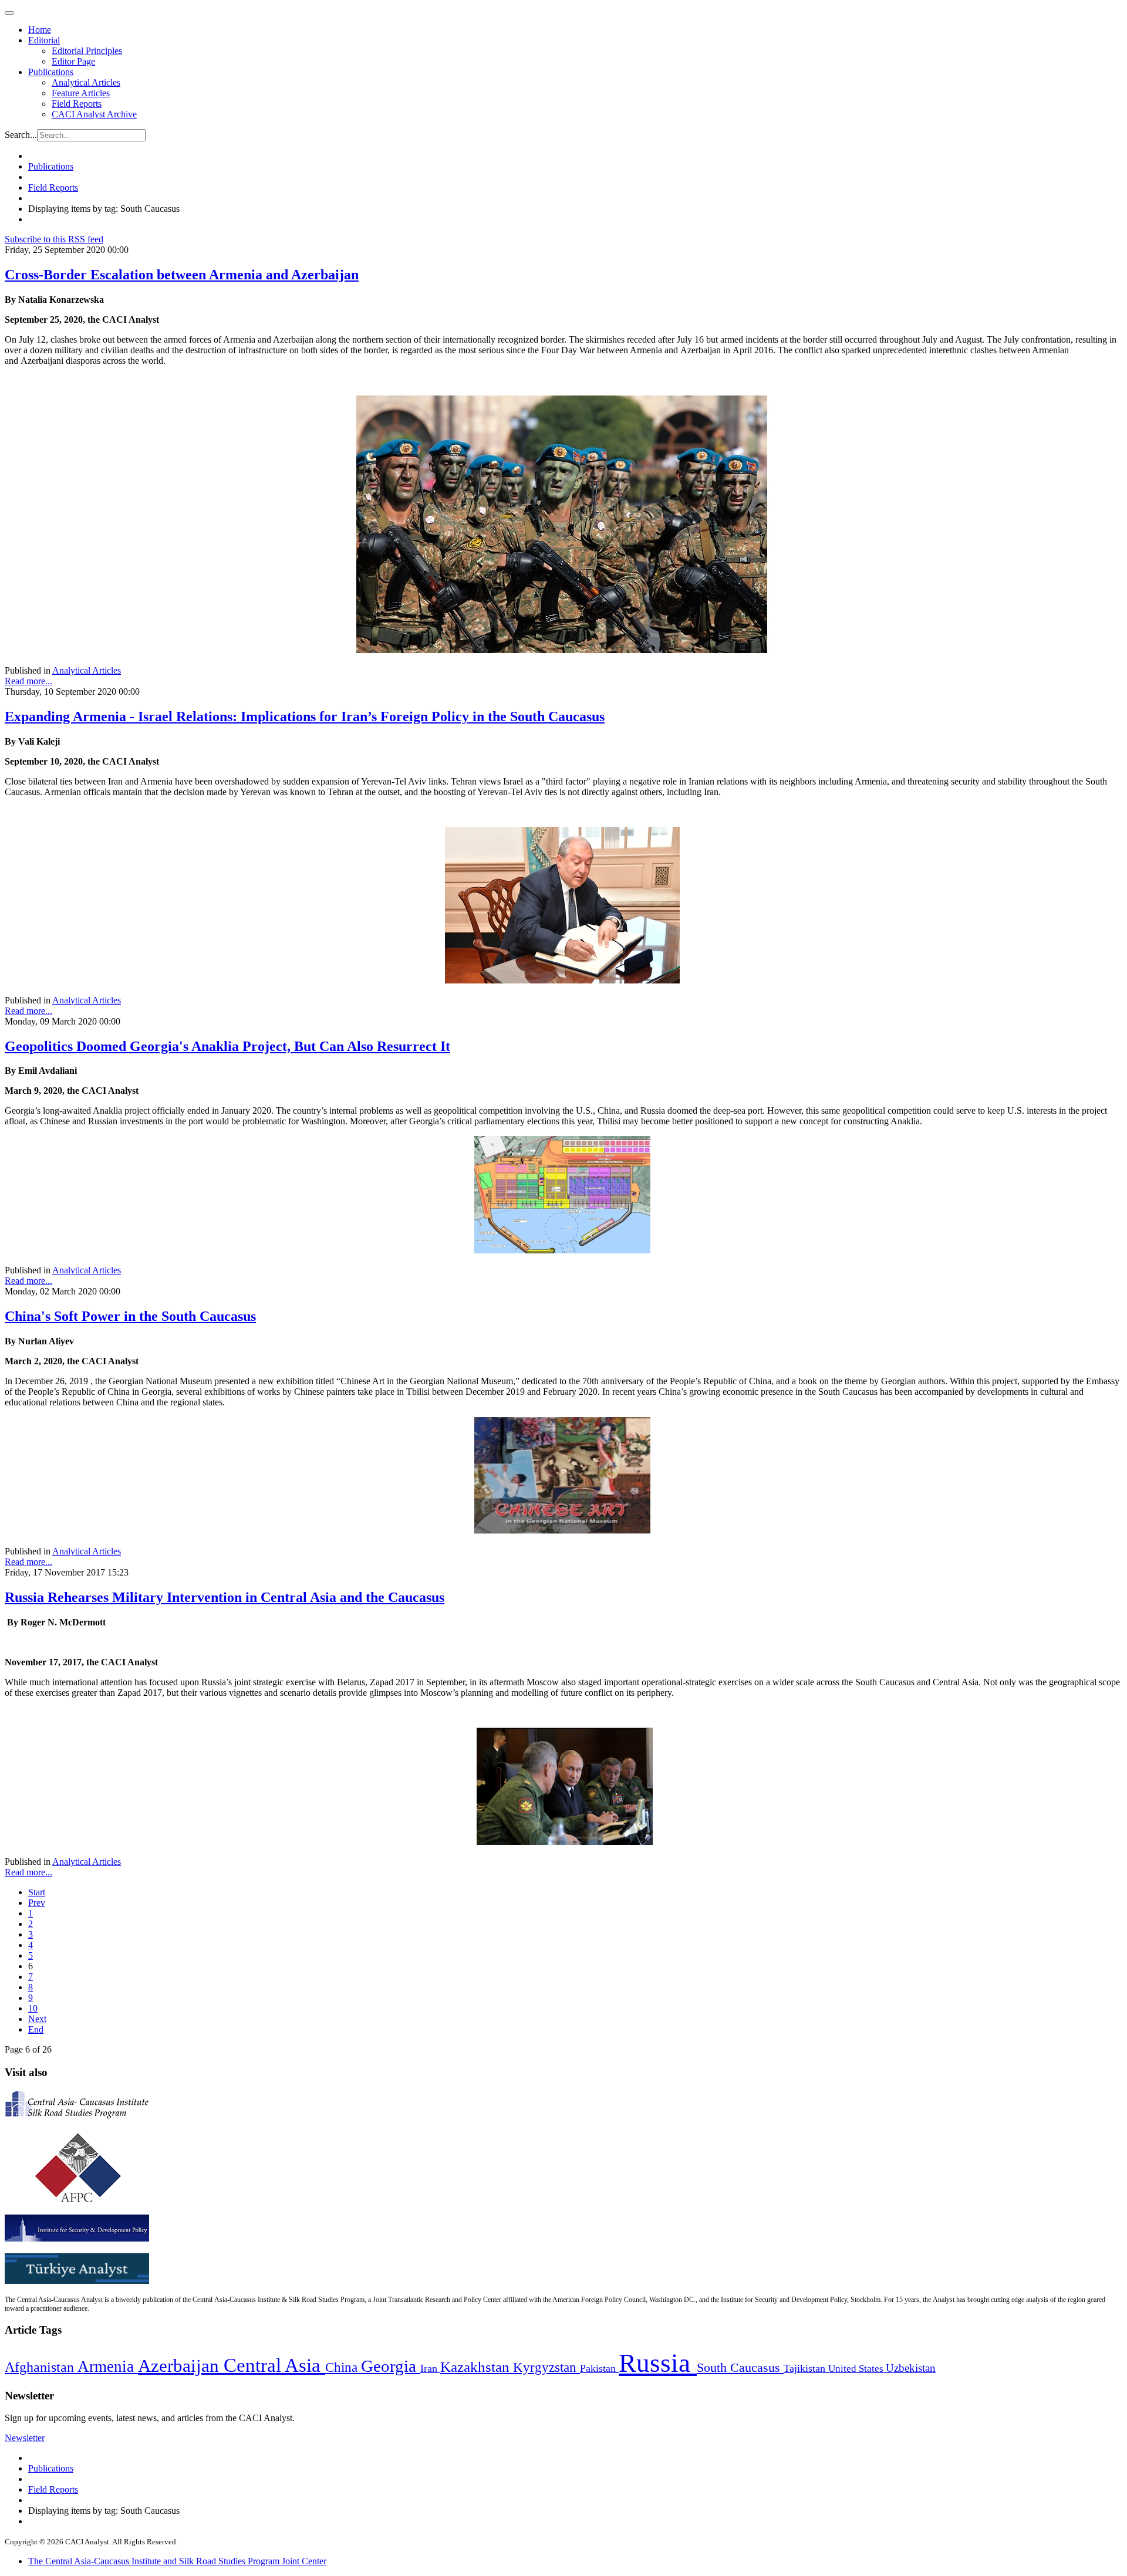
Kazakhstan (477, 2367)
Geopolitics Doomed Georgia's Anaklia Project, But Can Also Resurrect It (227, 1046)
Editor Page (73, 61)
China (343, 2367)
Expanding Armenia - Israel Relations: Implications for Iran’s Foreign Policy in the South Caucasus (305, 716)
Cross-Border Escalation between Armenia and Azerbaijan (182, 275)
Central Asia (274, 2365)
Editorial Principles (87, 51)
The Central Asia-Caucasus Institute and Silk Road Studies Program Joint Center (177, 2561)
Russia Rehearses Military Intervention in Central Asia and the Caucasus (225, 1597)
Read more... (28, 681)
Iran (430, 2368)
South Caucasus (740, 2367)
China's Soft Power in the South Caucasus (130, 1316)
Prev (37, 1903)
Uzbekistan (911, 2368)
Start (37, 1892)
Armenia (108, 2367)
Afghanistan (41, 2367)
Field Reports (77, 104)
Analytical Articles (86, 82)
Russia (658, 2363)
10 (33, 2008)
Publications (51, 72)
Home (40, 30)
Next (37, 2019)
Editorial (44, 40)
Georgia (391, 2366)
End (36, 2029)
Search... (21, 135)
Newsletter (25, 2438)
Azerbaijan (181, 2366)
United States (857, 2369)
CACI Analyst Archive (94, 114)
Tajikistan (806, 2368)
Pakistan (599, 2368)
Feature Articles (81, 93)
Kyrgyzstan (546, 2367)
